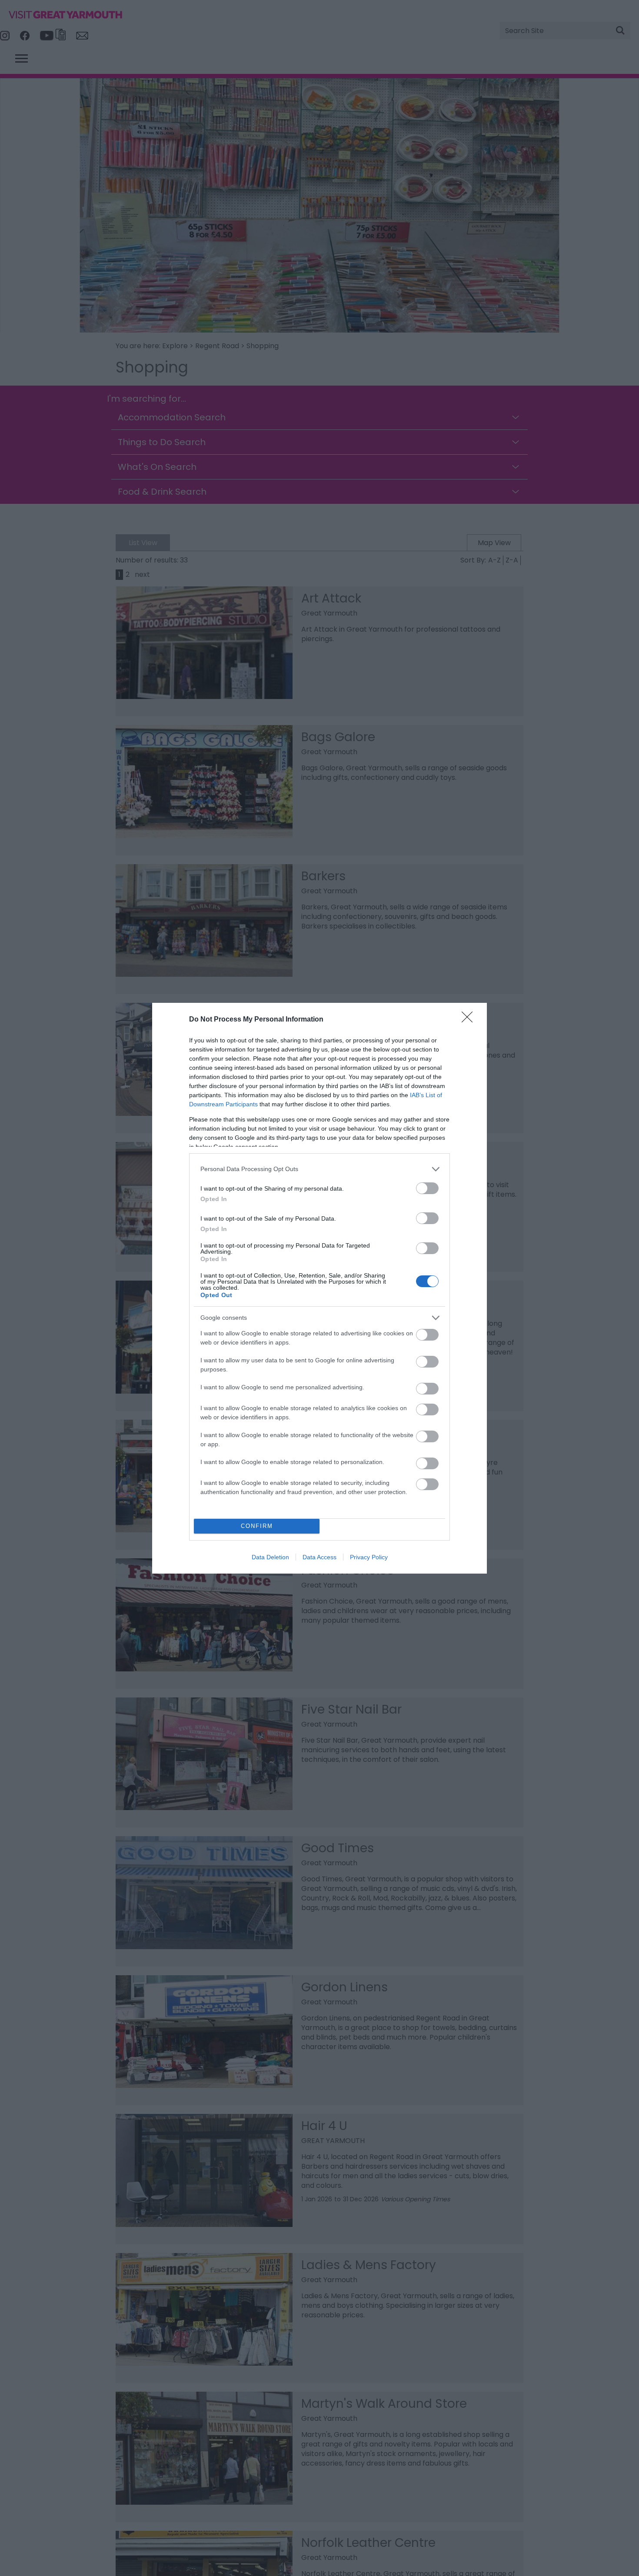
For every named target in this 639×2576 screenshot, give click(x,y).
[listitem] (319, 1169)
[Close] (470, 1020)
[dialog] (319, 1288)
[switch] (427, 1188)
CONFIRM (257, 1526)
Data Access (319, 1557)
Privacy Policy (369, 1557)
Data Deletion (270, 1557)
